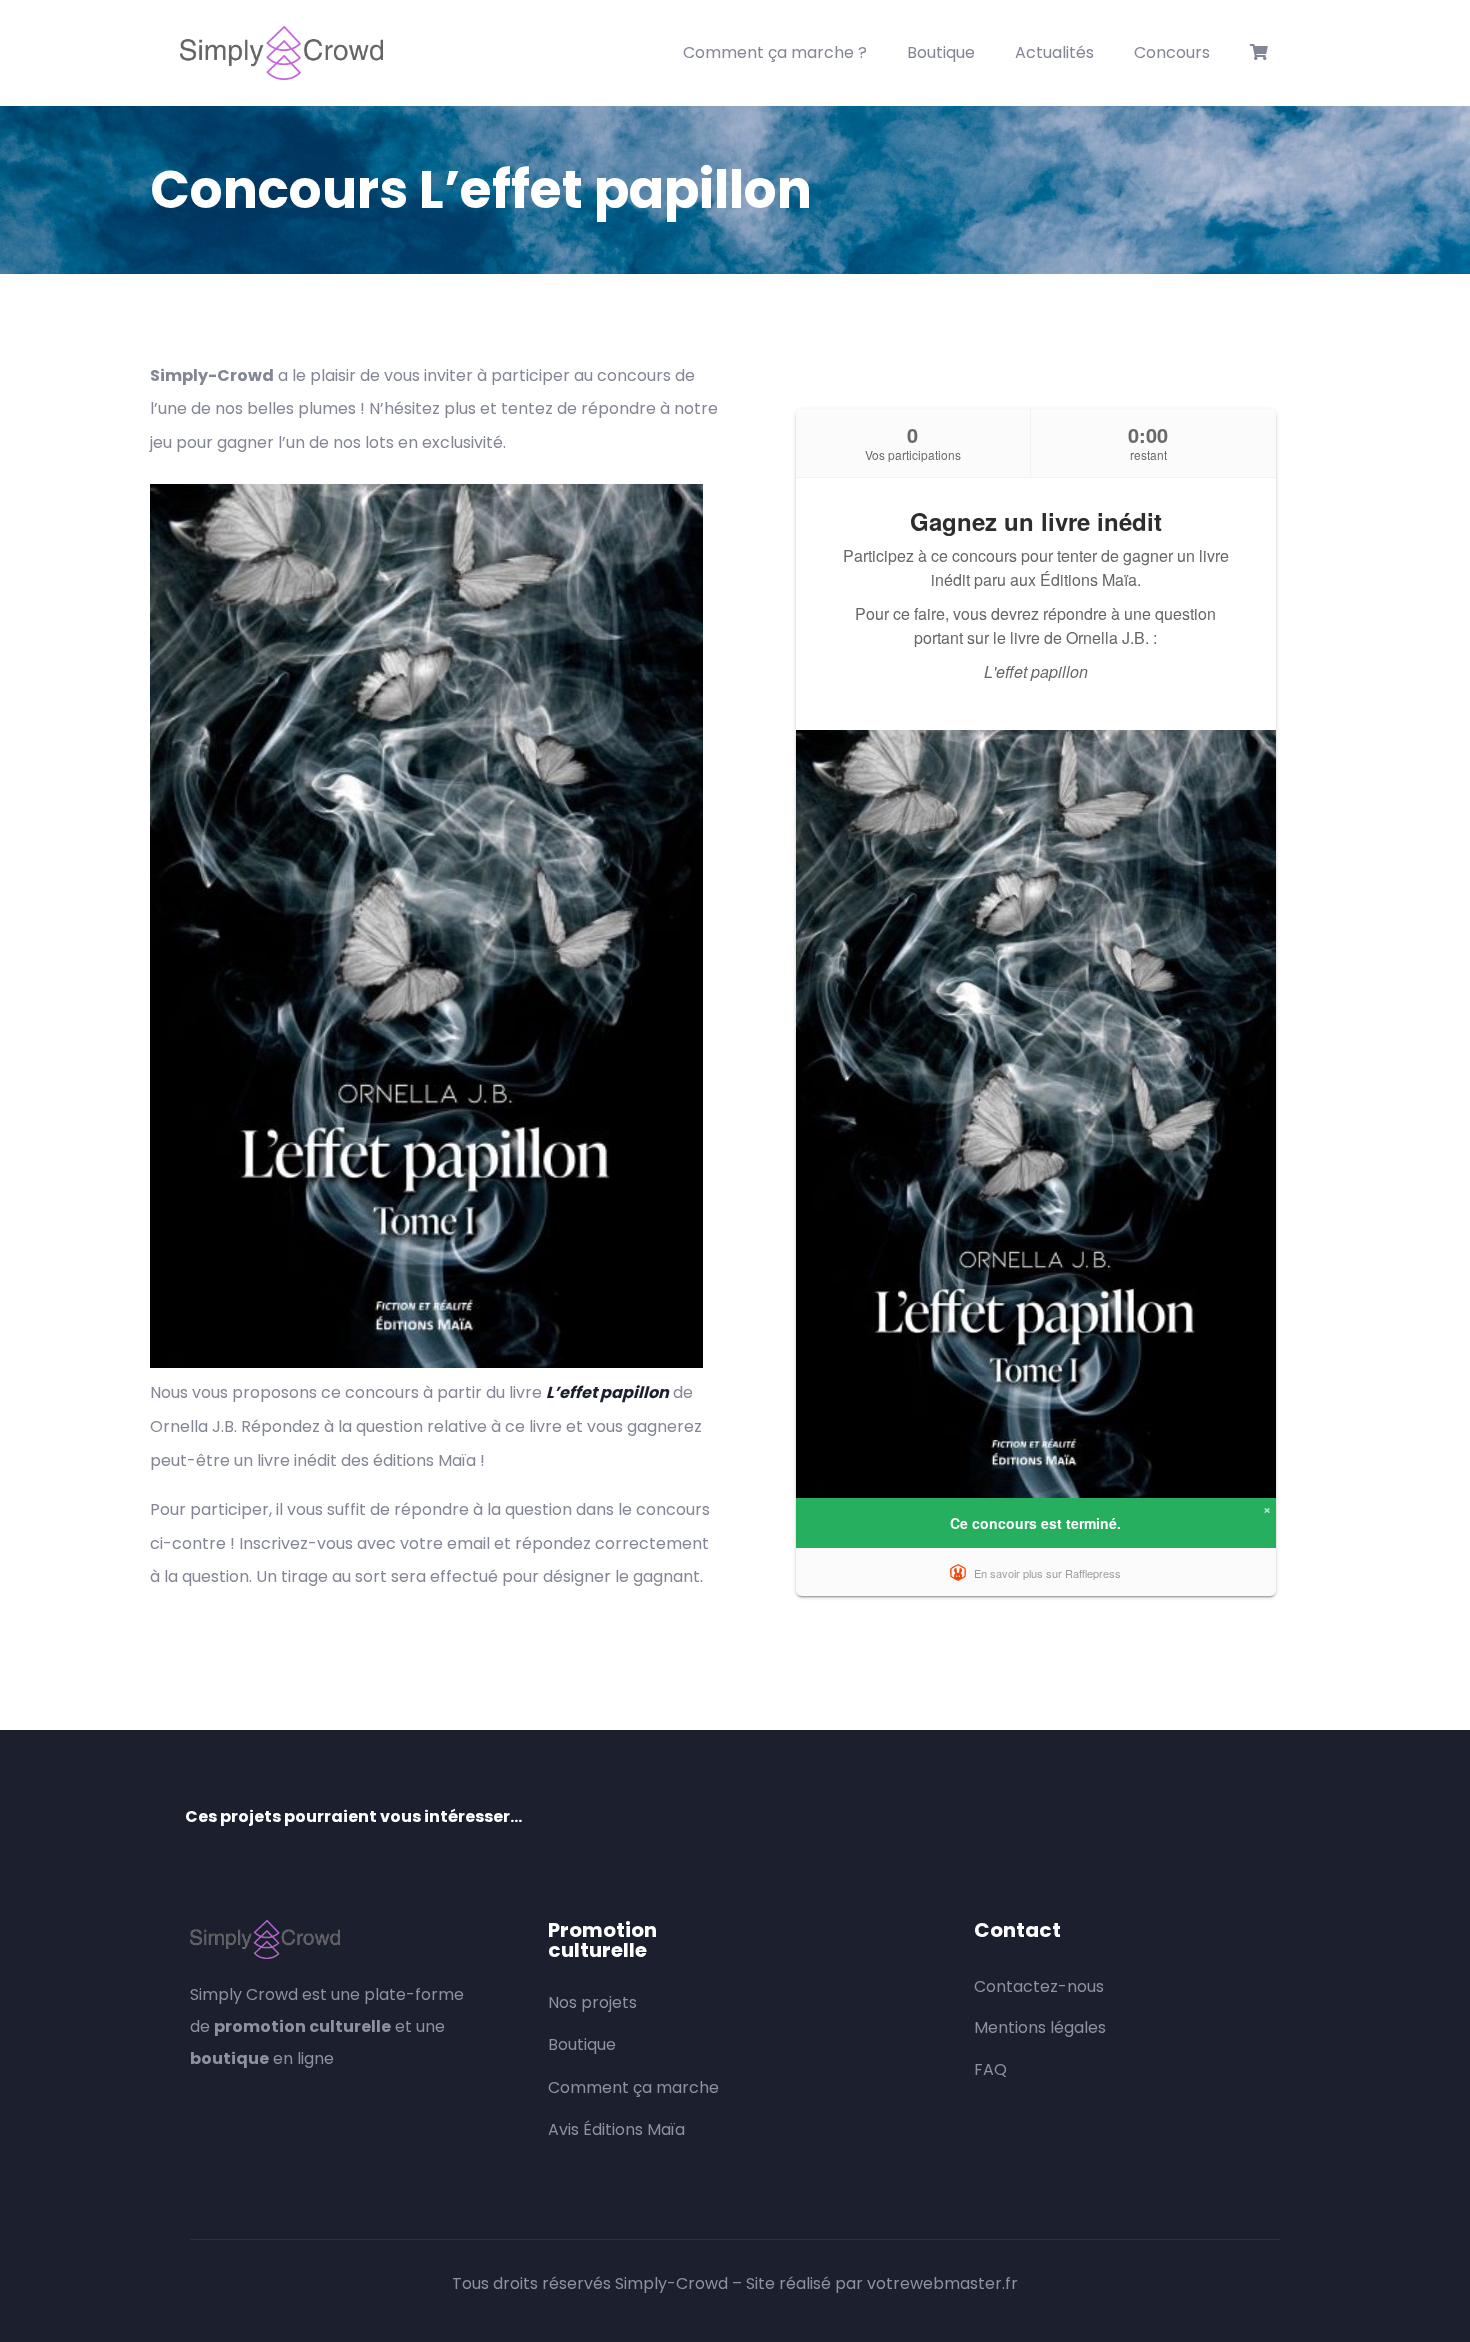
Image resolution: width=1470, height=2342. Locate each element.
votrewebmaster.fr (942, 2283)
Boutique (941, 52)
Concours (1172, 52)
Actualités (1054, 52)
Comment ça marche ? (775, 52)
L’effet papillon (607, 1392)
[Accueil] (281, 53)
